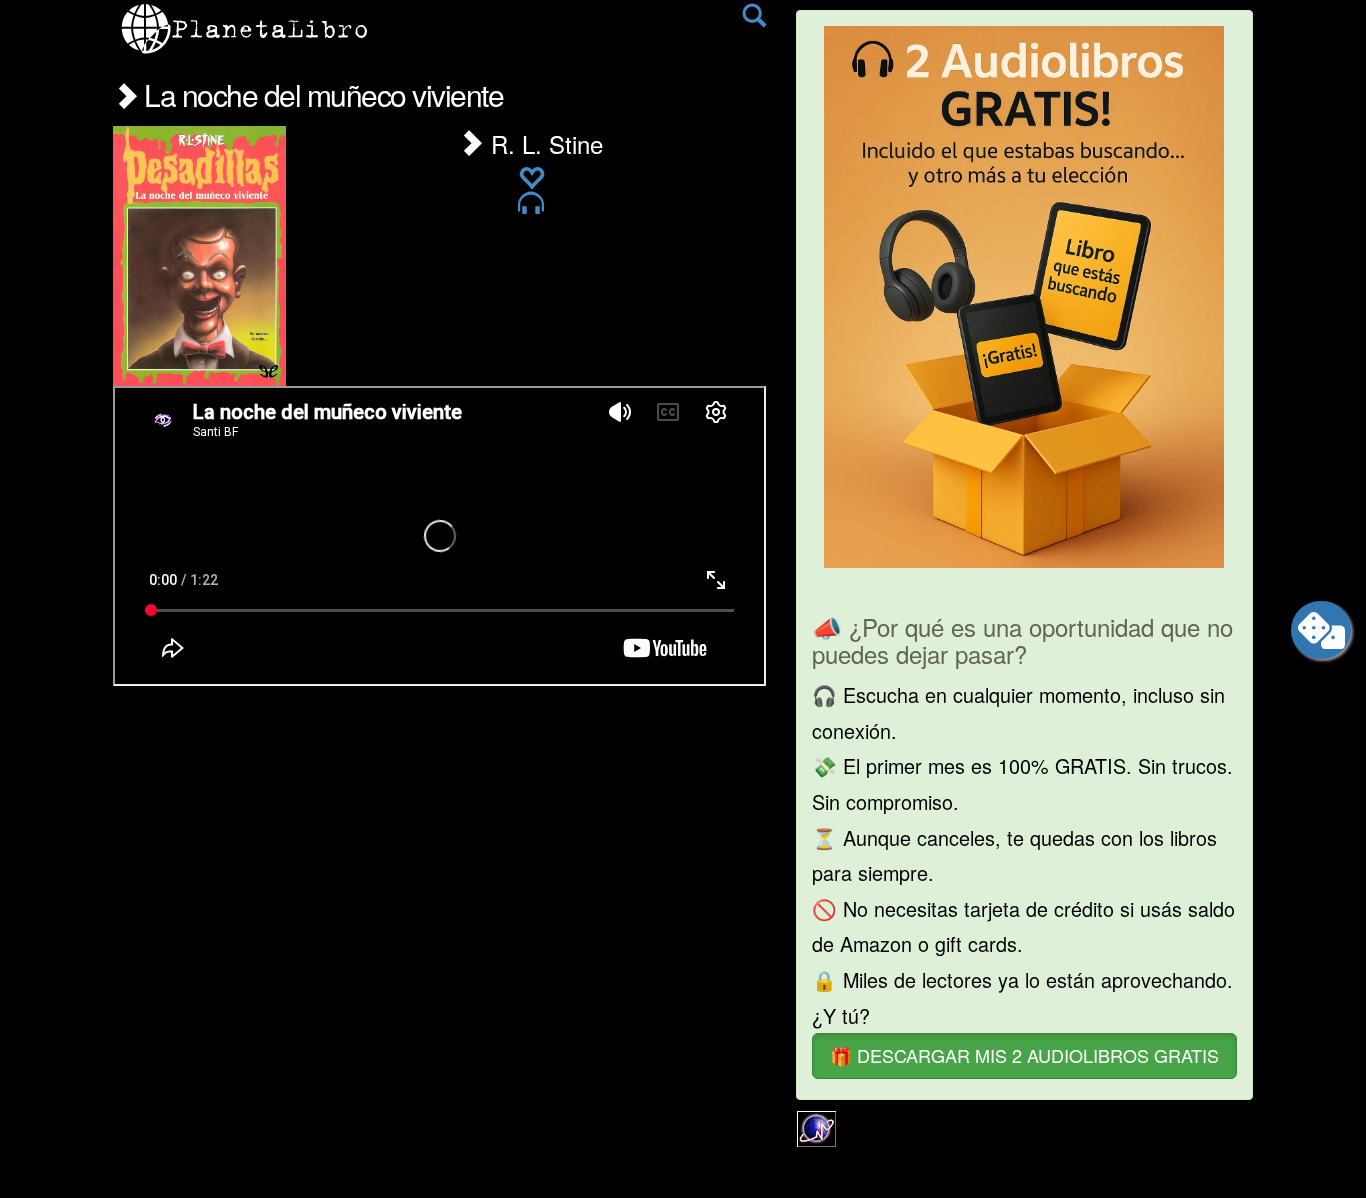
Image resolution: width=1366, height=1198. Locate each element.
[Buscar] (754, 20)
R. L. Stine (543, 143)
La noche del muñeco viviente (320, 94)
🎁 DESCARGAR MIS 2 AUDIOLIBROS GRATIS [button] (1024, 1055)
